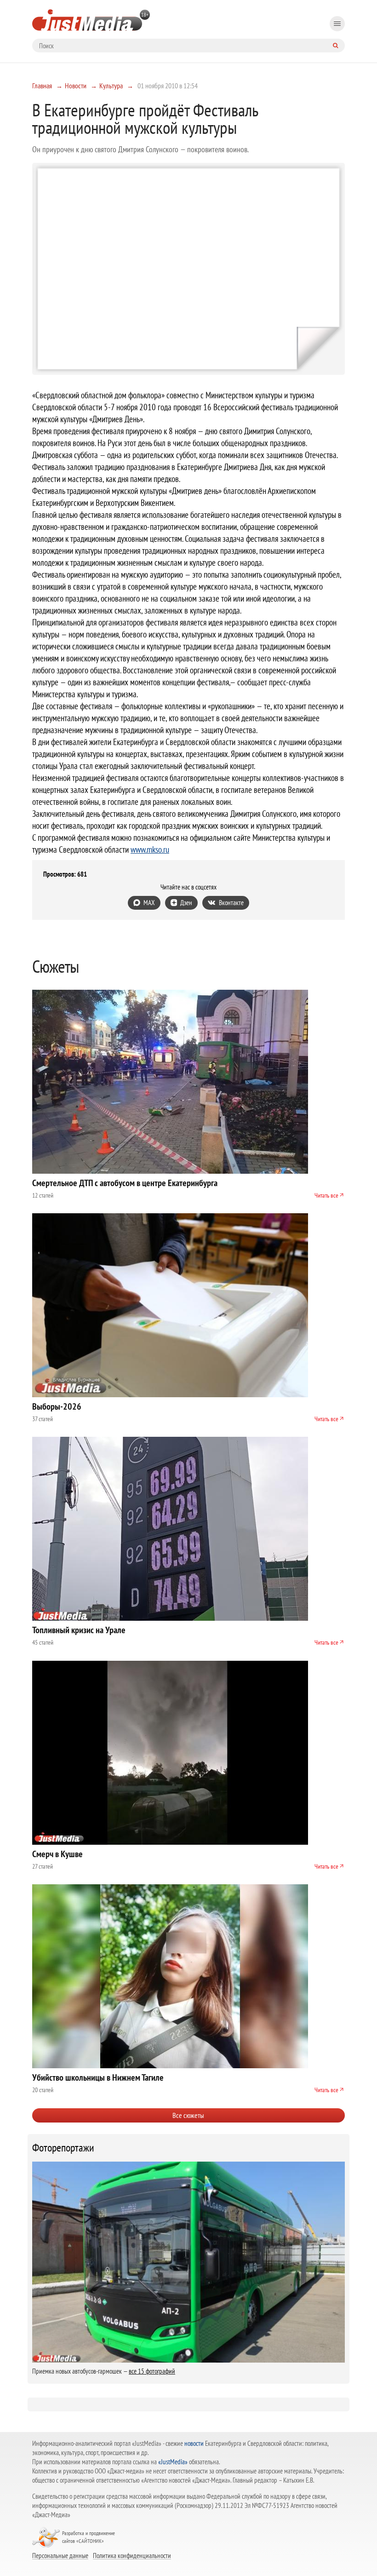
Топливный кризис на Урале (79, 1630)
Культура (111, 86)
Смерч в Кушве (57, 1854)
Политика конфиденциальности (132, 2555)
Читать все (326, 1195)
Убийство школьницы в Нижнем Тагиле (98, 2077)
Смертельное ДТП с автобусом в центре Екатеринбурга (125, 1183)
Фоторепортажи (63, 2148)
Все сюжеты (188, 2115)
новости (194, 2443)
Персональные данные (60, 2555)
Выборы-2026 (57, 1406)
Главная (42, 86)
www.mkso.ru (150, 849)
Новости (76, 86)
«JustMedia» (173, 2462)
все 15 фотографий (152, 2371)
